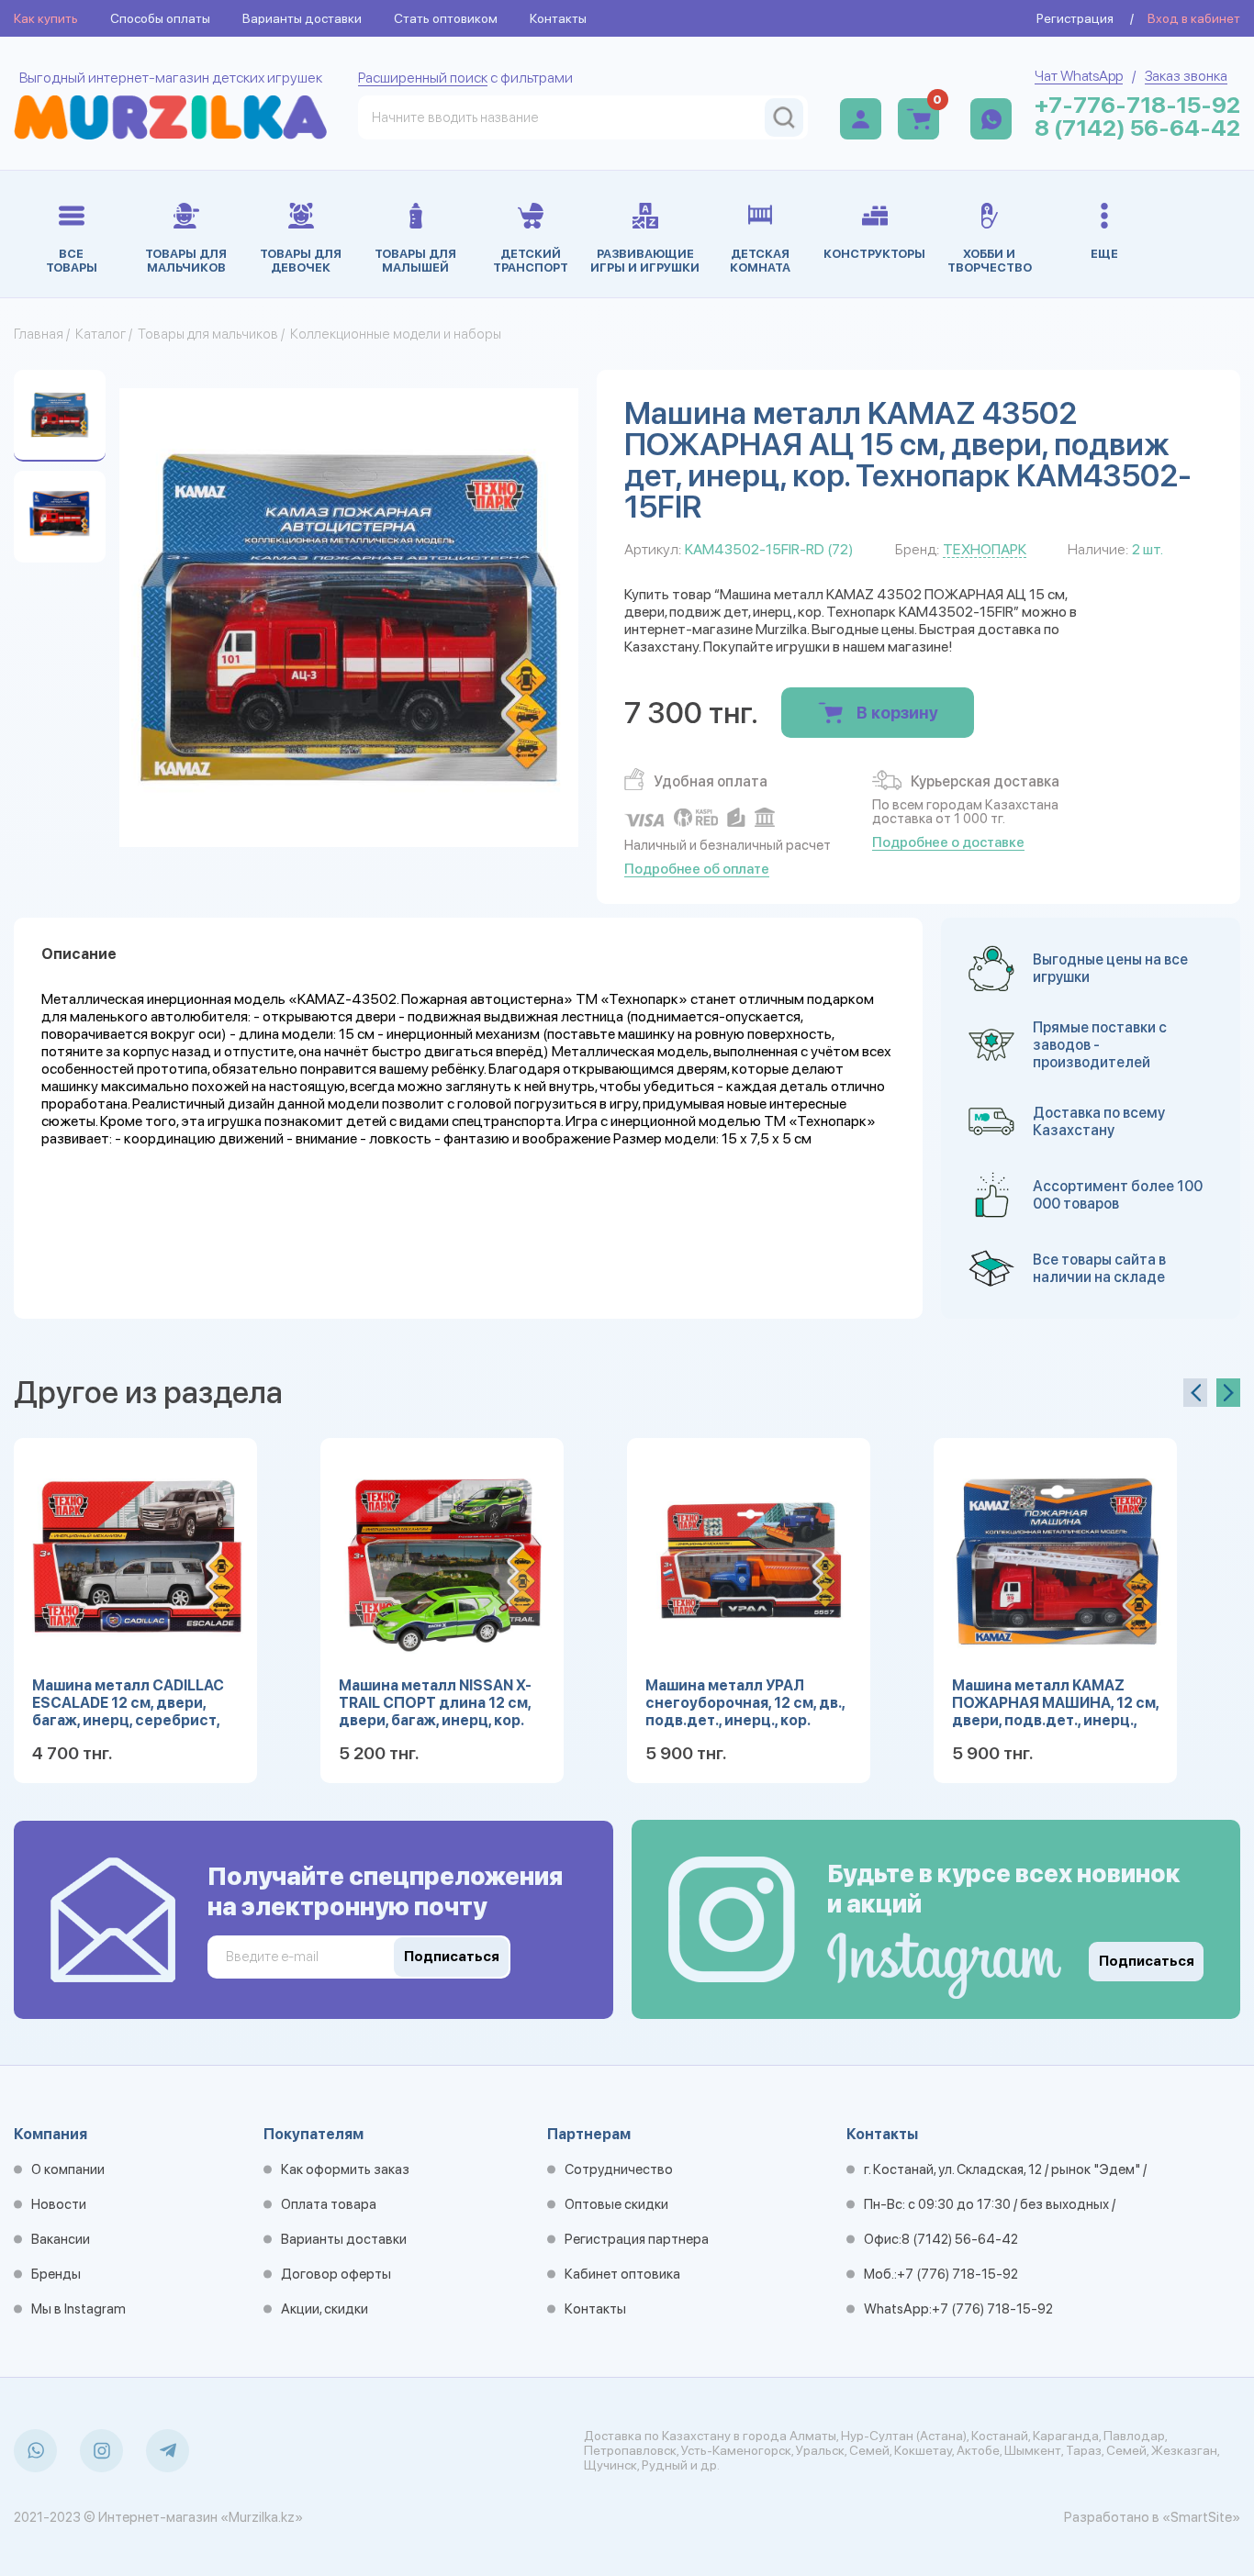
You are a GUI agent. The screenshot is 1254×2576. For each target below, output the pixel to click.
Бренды (56, 2274)
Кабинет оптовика (622, 2274)
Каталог (101, 334)
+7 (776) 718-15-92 (957, 2274)
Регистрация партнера (637, 2239)
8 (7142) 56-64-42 (1137, 128)
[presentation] (1195, 1393)
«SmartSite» (1201, 2517)
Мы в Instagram (78, 2309)
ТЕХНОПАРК (985, 549)
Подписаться (1147, 1961)
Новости (59, 2204)
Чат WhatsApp (1079, 76)
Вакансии (61, 2239)
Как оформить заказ (345, 2169)
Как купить (46, 18)
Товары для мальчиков (208, 334)
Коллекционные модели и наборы (396, 334)
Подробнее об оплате (697, 869)
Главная (39, 334)
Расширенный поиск (423, 78)
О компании (68, 2169)
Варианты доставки (302, 18)
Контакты (558, 18)
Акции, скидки (325, 2309)
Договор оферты (336, 2274)
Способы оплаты (160, 18)
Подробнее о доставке (948, 842)
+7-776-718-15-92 (1137, 105)
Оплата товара (329, 2204)
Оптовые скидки (616, 2204)
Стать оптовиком (446, 18)
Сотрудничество (619, 2169)
